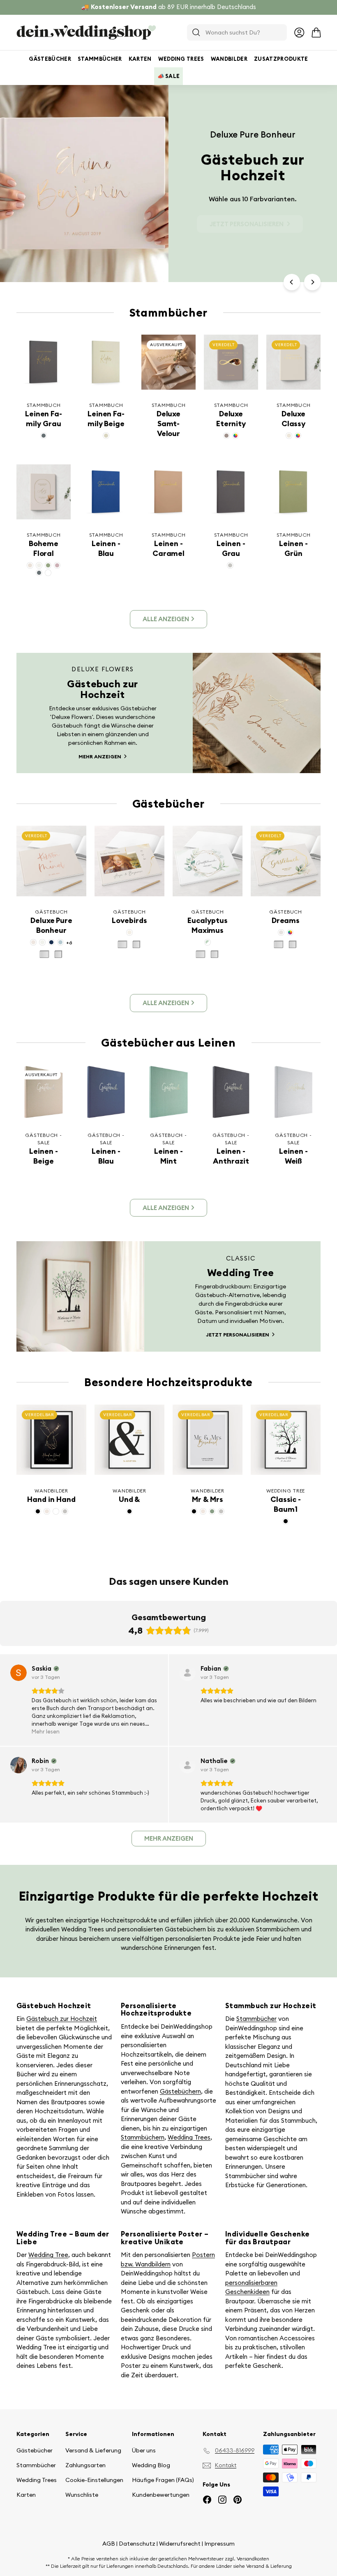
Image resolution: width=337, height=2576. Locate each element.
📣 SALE (169, 76)
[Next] (312, 282)
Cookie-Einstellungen (94, 2480)
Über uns (144, 2450)
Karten (140, 59)
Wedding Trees (181, 59)
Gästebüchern (180, 2091)
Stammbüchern (143, 2137)
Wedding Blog (151, 2465)
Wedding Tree (48, 2255)
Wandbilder (229, 59)
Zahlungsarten (85, 2465)
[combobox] (237, 32)
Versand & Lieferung (93, 2450)
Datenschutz (137, 2544)
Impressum (219, 2544)
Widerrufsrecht (180, 2544)
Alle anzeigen (166, 619)
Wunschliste (82, 2495)
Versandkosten (253, 2559)
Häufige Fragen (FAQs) (163, 2480)
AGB (109, 2544)
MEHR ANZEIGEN (100, 756)
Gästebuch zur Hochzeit (62, 2019)
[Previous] (292, 282)
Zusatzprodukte (281, 59)
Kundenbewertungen (161, 2495)
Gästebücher (50, 59)
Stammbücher (100, 59)
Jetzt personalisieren (238, 1335)
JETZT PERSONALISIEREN (247, 224)
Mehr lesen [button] (46, 1731)
